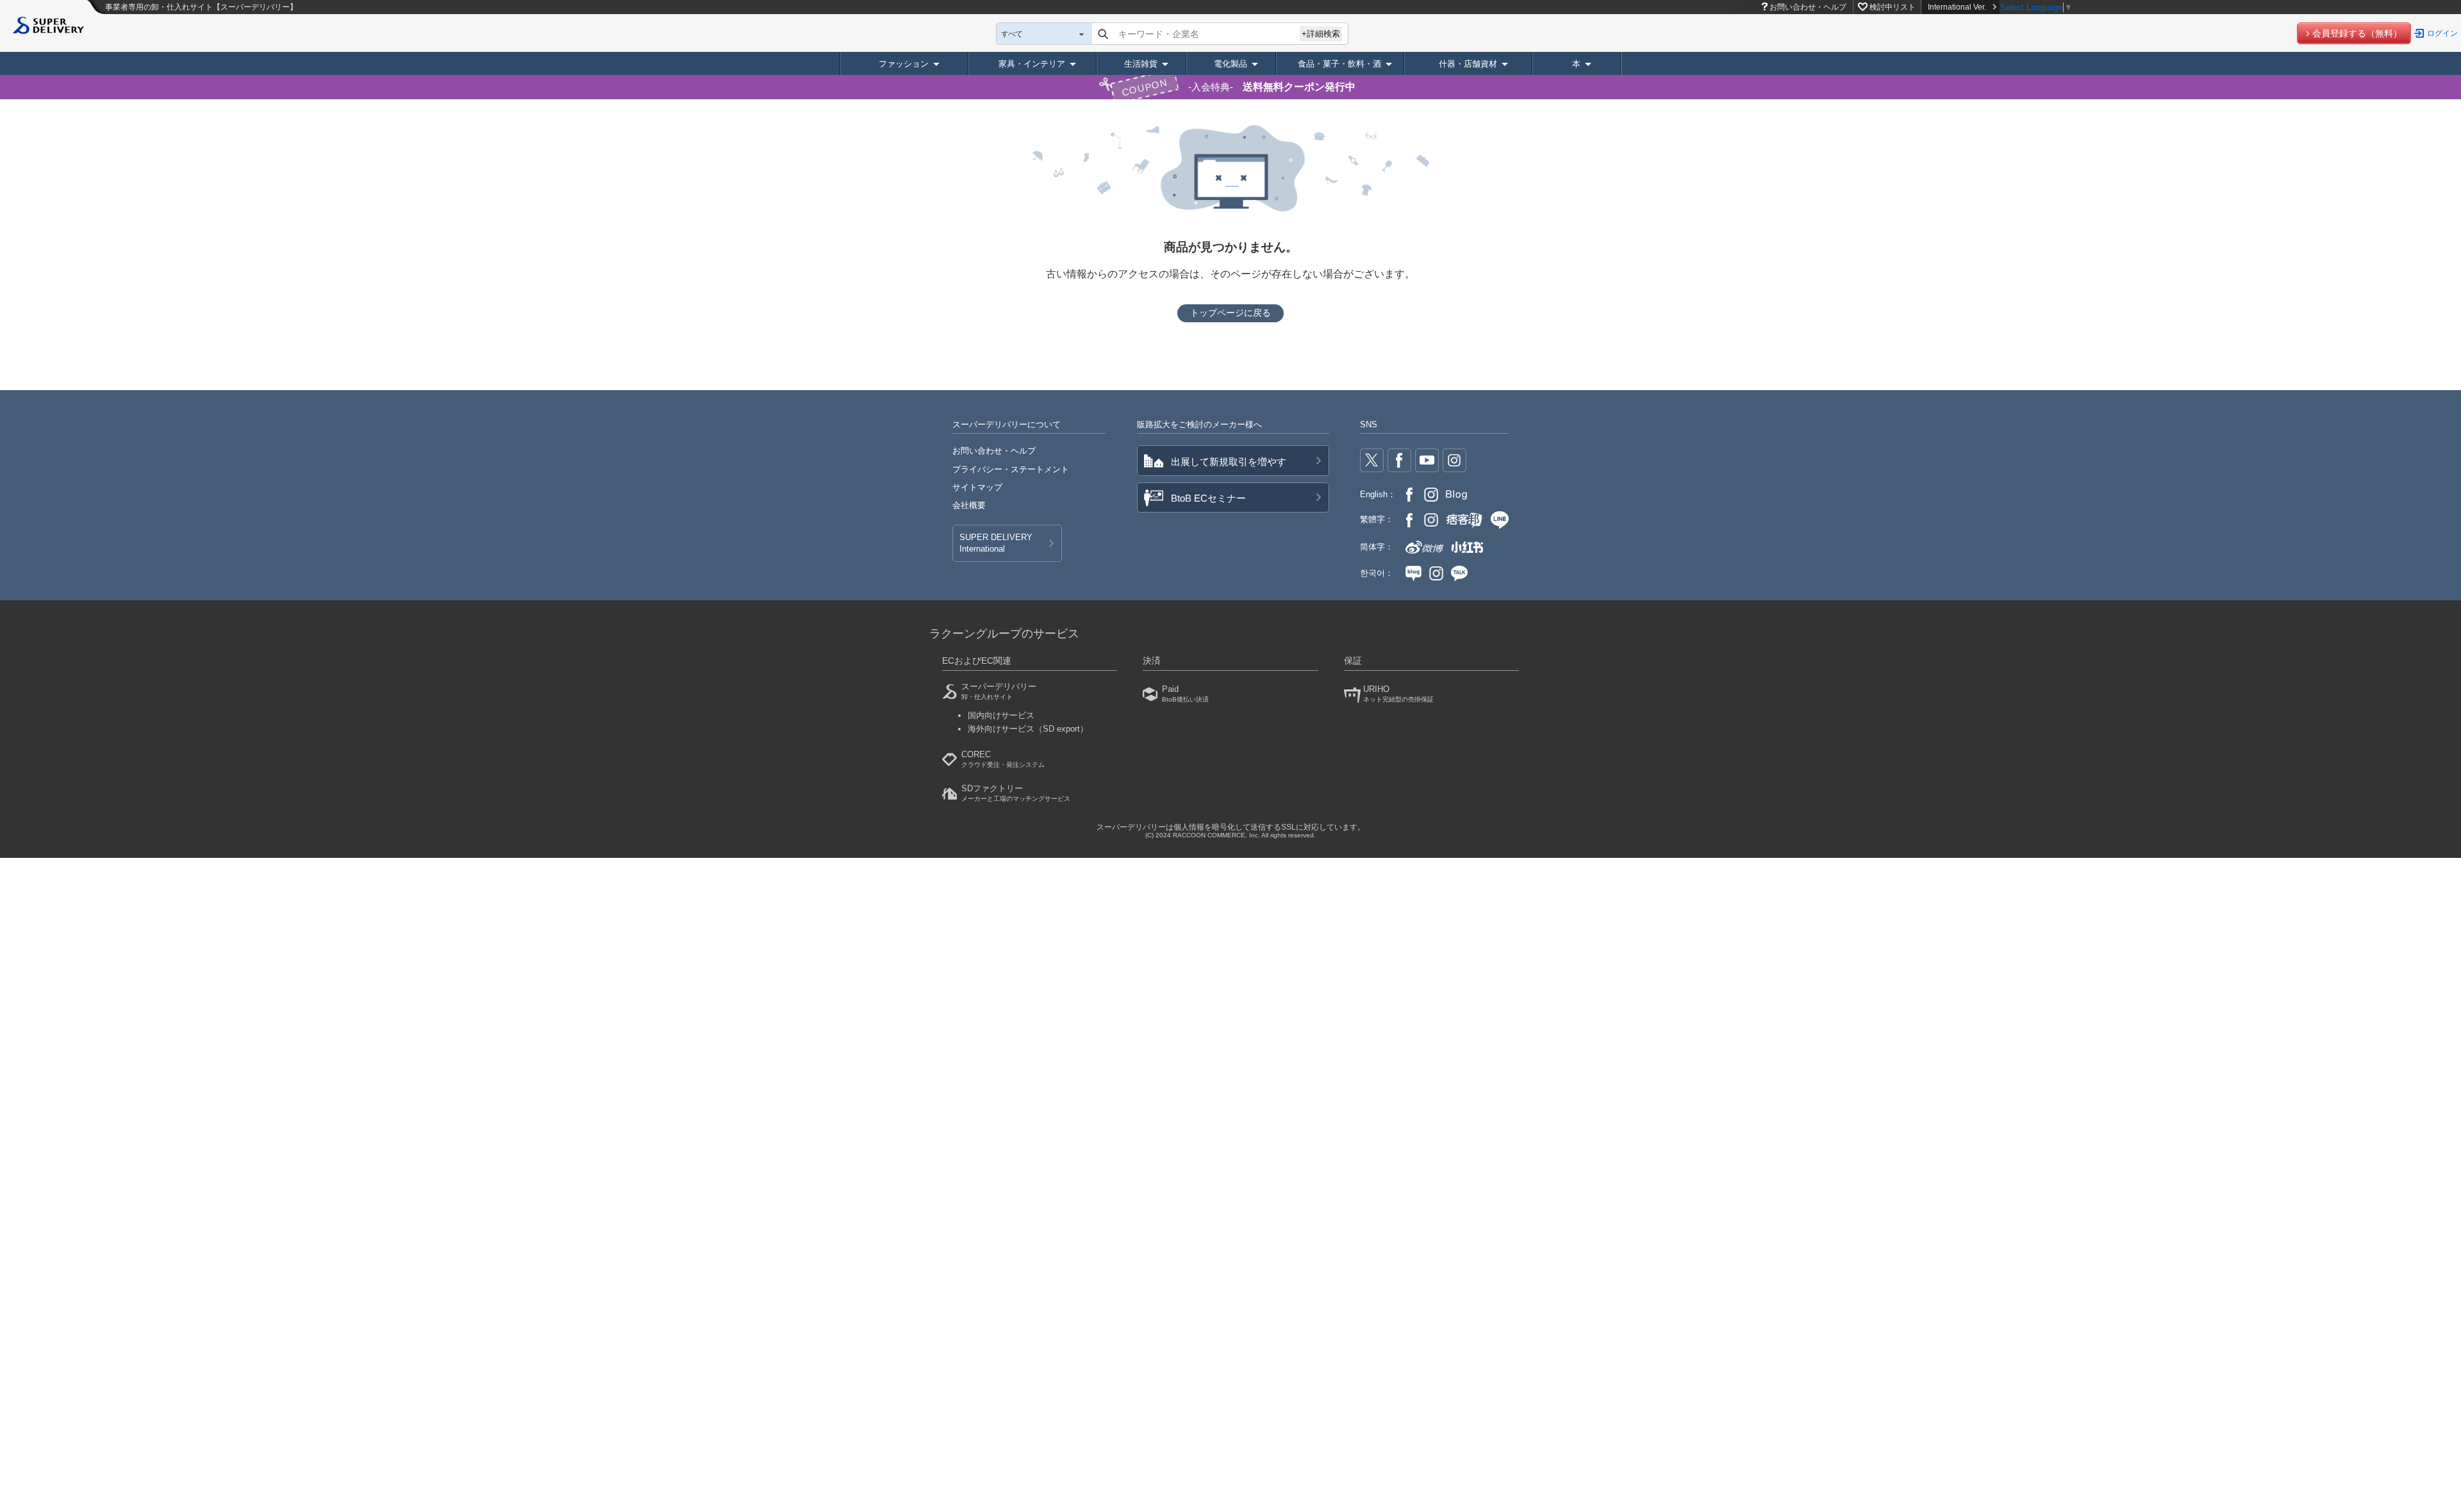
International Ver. (1957, 7)
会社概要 (969, 505)
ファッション (904, 64)
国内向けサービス (1001, 715)
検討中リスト (1893, 7)
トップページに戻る (1230, 313)
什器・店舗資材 (1468, 64)
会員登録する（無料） (2357, 33)
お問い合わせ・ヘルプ (1808, 7)
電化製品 (1230, 64)
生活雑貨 (1141, 64)
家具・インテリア (1032, 64)
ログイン (2442, 33)
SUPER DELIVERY (996, 543)
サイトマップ (977, 487)
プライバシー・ (1011, 469)
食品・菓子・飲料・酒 (1339, 64)
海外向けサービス (1028, 729)
